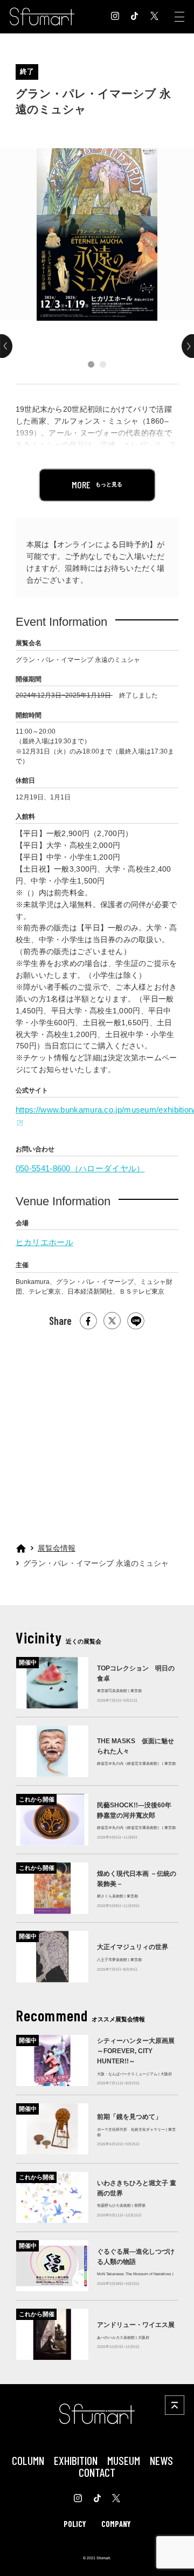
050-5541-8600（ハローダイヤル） (80, 1168)
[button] (91, 364)
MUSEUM (124, 2460)
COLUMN (28, 2460)
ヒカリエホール (44, 1242)
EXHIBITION (76, 2460)
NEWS (161, 2460)
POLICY (75, 2524)
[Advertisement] (96, 1432)
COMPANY (116, 2524)
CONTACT (97, 2472)
